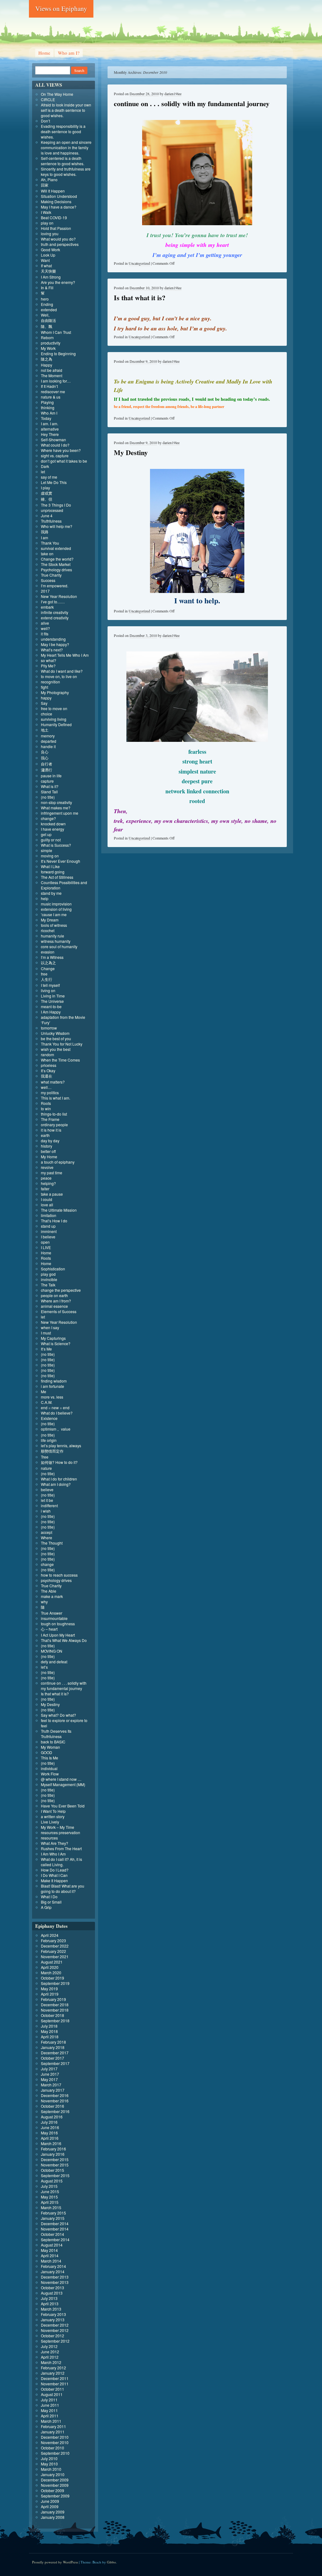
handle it (48, 746)
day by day (50, 1141)
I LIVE (46, 1247)
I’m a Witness (52, 957)
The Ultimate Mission (59, 1210)
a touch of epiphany (58, 1162)
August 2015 (52, 2181)
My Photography (55, 692)
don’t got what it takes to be (64, 461)
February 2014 (53, 2266)
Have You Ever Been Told (63, 1806)
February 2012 (53, 2368)
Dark (45, 466)
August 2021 (52, 1962)
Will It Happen (53, 191)
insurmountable (54, 1618)
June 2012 (50, 2352)
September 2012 (55, 2341)
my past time (52, 1173)
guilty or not (51, 840)
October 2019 (53, 1978)
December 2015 (55, 2159)
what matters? (53, 1082)
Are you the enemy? (58, 282)
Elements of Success (59, 1311)
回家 (45, 185)
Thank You (50, 543)
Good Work (50, 250)
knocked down (53, 824)
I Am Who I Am (53, 1854)
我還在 (47, 1076)
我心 (45, 758)
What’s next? (52, 650)
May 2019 (49, 1989)
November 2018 (55, 2010)
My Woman (50, 1747)
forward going (53, 872)
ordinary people (54, 1125)
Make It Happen (54, 1880)
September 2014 (55, 2239)
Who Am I (49, 413)
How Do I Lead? (55, 1870)
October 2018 (53, 2015)
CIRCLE (48, 99)
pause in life (51, 776)
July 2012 (49, 2346)
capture (47, 781)
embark (47, 607)
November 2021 (55, 1956)
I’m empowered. (55, 586)
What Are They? (55, 1843)
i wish (46, 1511)
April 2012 (50, 2357)
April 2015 (50, 2202)
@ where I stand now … (61, 1779)
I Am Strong (51, 277)
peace (46, 1178)
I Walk (46, 212)
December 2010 (55, 2437)
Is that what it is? (140, 298)
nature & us (51, 397)
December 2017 (55, 2053)
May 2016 (49, 2133)
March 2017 (51, 2085)
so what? (49, 660)
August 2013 (52, 2293)
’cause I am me (54, 914)
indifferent (49, 1505)
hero (45, 299)
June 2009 (50, 2501)
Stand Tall (49, 792)
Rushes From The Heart (61, 1848)
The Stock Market (56, 564)
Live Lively (50, 1822)
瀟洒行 (47, 770)
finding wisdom (54, 1381)
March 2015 (51, 2207)
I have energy (53, 829)
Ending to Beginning (58, 353)
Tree (45, 1457)
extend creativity (55, 618)
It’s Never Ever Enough (61, 861)
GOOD (47, 1752)
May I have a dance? (59, 207)
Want (45, 260)
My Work (48, 348)
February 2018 (53, 2042)
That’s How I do (54, 1221)
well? (45, 628)
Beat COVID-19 (54, 217)
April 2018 (50, 2037)
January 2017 (53, 2090)
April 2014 (50, 2255)
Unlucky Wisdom (55, 1033)
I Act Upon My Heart (58, 1635)
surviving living (54, 719)
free (44, 974)
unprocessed (52, 510)
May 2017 (49, 2079)
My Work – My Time (58, 1827)
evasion (48, 952)
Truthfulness (51, 521)
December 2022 (55, 1946)
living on (48, 990)
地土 (45, 730)
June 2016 (50, 2127)
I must (46, 1333)
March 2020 (51, 1973)
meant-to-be (51, 1006)
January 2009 (53, 2512)
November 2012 (55, 2330)
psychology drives (56, 1580)
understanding (53, 639)
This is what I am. (56, 1098)
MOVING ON (52, 1651)
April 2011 (50, 2416)
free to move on (54, 708)
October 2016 (53, 2106)
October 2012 (53, 2336)
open (45, 1242)
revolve (47, 1167)
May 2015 (49, 2197)
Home (44, 53)
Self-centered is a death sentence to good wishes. (63, 161)
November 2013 (55, 2282)
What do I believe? (57, 1413)
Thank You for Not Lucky (62, 1044)
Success (48, 580)
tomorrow (49, 1028)
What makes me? (56, 808)
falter (45, 1189)
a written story (53, 1816)
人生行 (47, 979)
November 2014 (55, 2229)
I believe (48, 1237)
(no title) (48, 797)
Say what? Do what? (58, 1715)
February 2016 (53, 2149)
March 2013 (51, 2309)
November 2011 (55, 2384)
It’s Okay (48, 1071)
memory (48, 736)
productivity (51, 343)
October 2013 (53, 2288)
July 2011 (49, 2400)
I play (45, 488)
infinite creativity (55, 612)
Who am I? (69, 53)
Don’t (45, 121)
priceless (49, 1065)
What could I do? (55, 445)
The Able (49, 1591)
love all (47, 1205)
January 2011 (53, 2432)
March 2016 (51, 2143)
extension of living (56, 909)
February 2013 (53, 2314)
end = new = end (55, 1408)
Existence (49, 1418)
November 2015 (55, 2165)
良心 (45, 752)
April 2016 (50, 2138)
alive (45, 623)
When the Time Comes (60, 1060)
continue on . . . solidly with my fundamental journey (192, 103)
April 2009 (50, 2506)
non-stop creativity (56, 802)
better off (48, 1151)
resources (49, 1838)
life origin (49, 1440)
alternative (50, 429)
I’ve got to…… (53, 602)
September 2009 (55, 2496)
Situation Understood (59, 196)
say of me (49, 477)
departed (49, 741)
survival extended (56, 548)
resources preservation (61, 1832)
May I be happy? (55, 644)
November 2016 (55, 2101)
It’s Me (46, 1349)
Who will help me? (57, 526)
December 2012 (55, 2325)
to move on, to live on (59, 676)
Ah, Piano (49, 179)
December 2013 (55, 2277)
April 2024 (50, 1935)
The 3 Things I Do (56, 505)
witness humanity (56, 941)
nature (46, 1468)
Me (44, 1391)
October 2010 (53, 2448)
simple (47, 850)
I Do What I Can (54, 1875)
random (47, 1054)
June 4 (47, 516)
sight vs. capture (55, 456)
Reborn (47, 337)
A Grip (46, 1907)
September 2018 (55, 2021)
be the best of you (56, 1038)
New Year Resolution (59, 596)
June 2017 (50, 2074)
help (45, 898)
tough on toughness (58, 1624)
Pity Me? (48, 666)
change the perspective (61, 1290)
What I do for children (59, 1479)
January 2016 (53, 2154)
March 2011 (51, 2421)
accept (47, 1532)
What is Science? (56, 1343)
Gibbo (111, 2562)
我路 (45, 532)
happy (46, 698)
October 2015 (53, 2170)
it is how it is (51, 1130)
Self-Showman (53, 440)
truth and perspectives (60, 244)
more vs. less (52, 1397)
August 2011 (52, 2394)
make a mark (52, 1596)
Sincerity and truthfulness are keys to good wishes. (66, 171)
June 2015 (50, 2191)
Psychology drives (56, 570)
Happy (47, 365)
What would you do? (58, 239)
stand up (48, 1226)
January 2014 (53, 2272)
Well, (45, 315)
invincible (49, 1279)
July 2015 (49, 2186)
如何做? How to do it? (59, 1462)
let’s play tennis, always (61, 1446)
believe (47, 1489)
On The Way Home (57, 94)
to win (46, 1109)
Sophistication (53, 1269)
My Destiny (131, 452)
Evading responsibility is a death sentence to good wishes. (63, 131)
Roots (46, 1103)
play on (47, 223)
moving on (50, 856)
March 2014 (51, 2261)
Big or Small (51, 1902)
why (44, 1602)
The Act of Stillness (57, 877)
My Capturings (53, 1338)
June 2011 (50, 2405)
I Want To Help (53, 1811)
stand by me (51, 893)
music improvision (56, 904)
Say (44, 703)
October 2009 (53, 2490)
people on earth (54, 1295)
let (43, 472)
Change (48, 968)
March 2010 (51, 2469)
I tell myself (50, 985)
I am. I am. (50, 424)
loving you (50, 234)
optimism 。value (56, 1429)
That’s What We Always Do (64, 1640)
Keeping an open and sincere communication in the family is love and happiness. (66, 147)
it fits (45, 634)
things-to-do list (54, 1114)
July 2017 (49, 2069)
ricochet (48, 930)
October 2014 (53, 2234)
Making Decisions (56, 201)
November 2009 (55, 2485)
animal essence (54, 1306)
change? (48, 818)
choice (47, 714)
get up (46, 834)
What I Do (49, 1897)
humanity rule (53, 936)
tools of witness (54, 925)
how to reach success (59, 1575)
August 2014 (52, 2245)
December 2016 (55, 2095)
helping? (48, 1183)
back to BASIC (53, 1742)
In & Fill (47, 288)
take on (47, 554)
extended (49, 310)
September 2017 (55, 2063)
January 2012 (53, 2373)
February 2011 (53, 2426)
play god (48, 1274)
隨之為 (47, 359)
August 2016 (52, 2117)
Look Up (48, 255)
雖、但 (47, 499)
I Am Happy (51, 1012)
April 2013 (50, 2304)
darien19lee (173, 94)
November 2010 (55, 2442)
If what (46, 266)
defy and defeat (54, 1662)
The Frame (50, 1119)
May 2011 (49, 2410)
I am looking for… (56, 381)
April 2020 (50, 1967)
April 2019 (50, 1994)
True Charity (51, 575)
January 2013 (53, 2320)
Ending (47, 304)
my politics (50, 1092)
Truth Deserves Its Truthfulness (56, 1734)
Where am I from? (56, 1301)
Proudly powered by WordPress (55, 2562)
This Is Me (50, 1758)
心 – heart (49, 1629)
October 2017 (53, 2058)
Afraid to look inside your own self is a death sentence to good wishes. (66, 110)
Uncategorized (139, 263)
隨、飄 (47, 326)
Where (47, 1538)
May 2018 (49, 2031)
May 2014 (49, 2250)
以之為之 (48, 962)
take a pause (52, 1194)
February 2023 (53, 1940)
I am (44, 538)
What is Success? (56, 845)
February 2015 (53, 2213)
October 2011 (53, 2389)
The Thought (52, 1543)
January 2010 (53, 2474)
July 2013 (49, 2298)
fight (44, 687)
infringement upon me (60, 813)
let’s (44, 1667)
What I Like (50, 866)
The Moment (52, 375)
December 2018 (55, 2005)
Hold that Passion (56, 228)
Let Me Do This (54, 482)
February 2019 (53, 1999)
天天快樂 (48, 271)
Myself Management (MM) (63, 1784)
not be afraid (52, 370)
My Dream (50, 920)
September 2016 (55, 2111)
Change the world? (57, 559)
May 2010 (49, 2464)
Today (46, 418)
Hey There (50, 434)
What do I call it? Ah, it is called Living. (61, 1862)
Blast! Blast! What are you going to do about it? (63, 1889)
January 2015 (53, 2218)
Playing (47, 402)
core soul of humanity (59, 946)
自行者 (47, 764)
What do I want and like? (62, 671)
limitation (49, 1215)
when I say (50, 1327)
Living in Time (53, 996)
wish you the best (56, 1049)
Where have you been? (61, 450)
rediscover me (53, 391)
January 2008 (53, 2517)
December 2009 (55, 2480)
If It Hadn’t (49, 386)
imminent (49, 1231)
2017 (45, 591)
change (47, 1564)
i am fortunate (53, 1386)
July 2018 (49, 2026)
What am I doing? (56, 1484)
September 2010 (55, 2453)
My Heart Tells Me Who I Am (65, 655)
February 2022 (53, 1951)
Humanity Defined (56, 724)
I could (47, 1199)
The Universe (52, 1001)
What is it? (50, 786)
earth (45, 1135)
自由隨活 (48, 320)
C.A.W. (47, 1402)
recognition (50, 682)
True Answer (52, 1613)
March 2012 (51, 2362)
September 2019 (55, 1983)
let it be (47, 1500)
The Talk (48, 1285)
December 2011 (55, 2378)
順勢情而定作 (52, 1451)
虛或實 (47, 493)
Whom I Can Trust (56, 332)
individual (49, 1768)
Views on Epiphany (61, 8)
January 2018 (53, 2047)
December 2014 (55, 2223)
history (47, 1146)
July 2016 (49, 2122)
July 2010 (49, 2458)
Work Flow (50, 1774)
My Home (49, 1157)
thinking (48, 408)
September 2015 (55, 2175)
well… (46, 1087)
